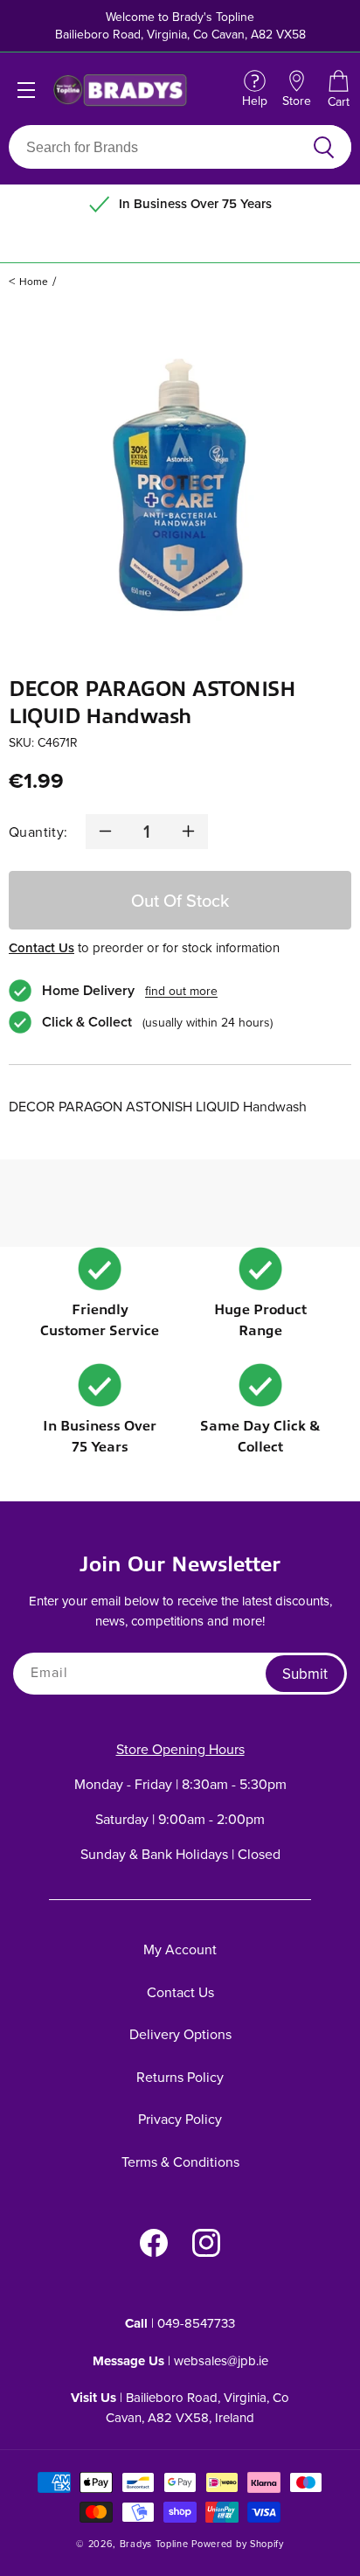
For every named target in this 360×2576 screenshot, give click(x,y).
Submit (305, 1674)
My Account (180, 1949)
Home (34, 281)
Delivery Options (180, 2034)
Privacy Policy (180, 2119)
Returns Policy (180, 2077)
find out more (181, 991)
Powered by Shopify (238, 2544)
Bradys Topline (154, 2544)
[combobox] (159, 147)
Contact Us (42, 947)
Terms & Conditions (180, 2162)
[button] (338, 90)
